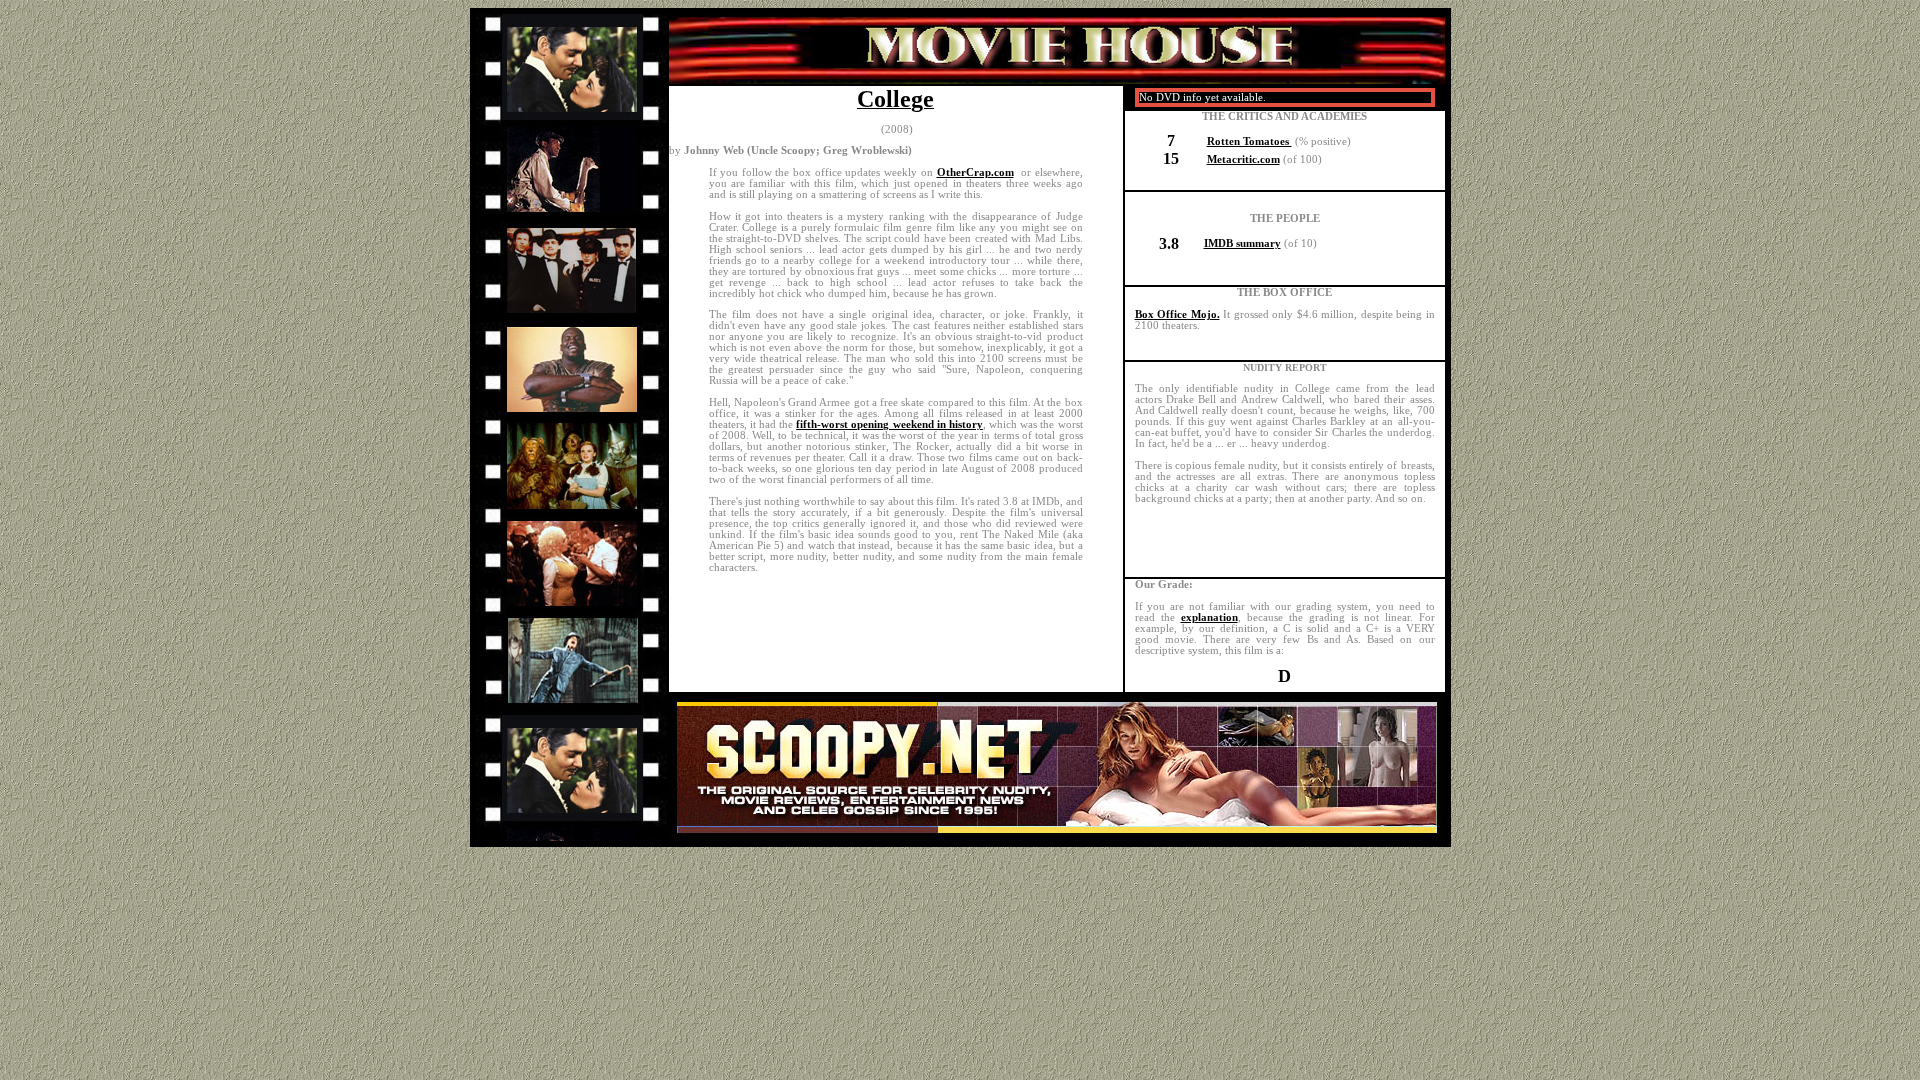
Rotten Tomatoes (1249, 141)
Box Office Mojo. (1177, 314)
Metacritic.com (1243, 159)
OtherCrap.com (975, 172)
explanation (1209, 617)
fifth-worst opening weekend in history (889, 424)
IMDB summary (1242, 243)
